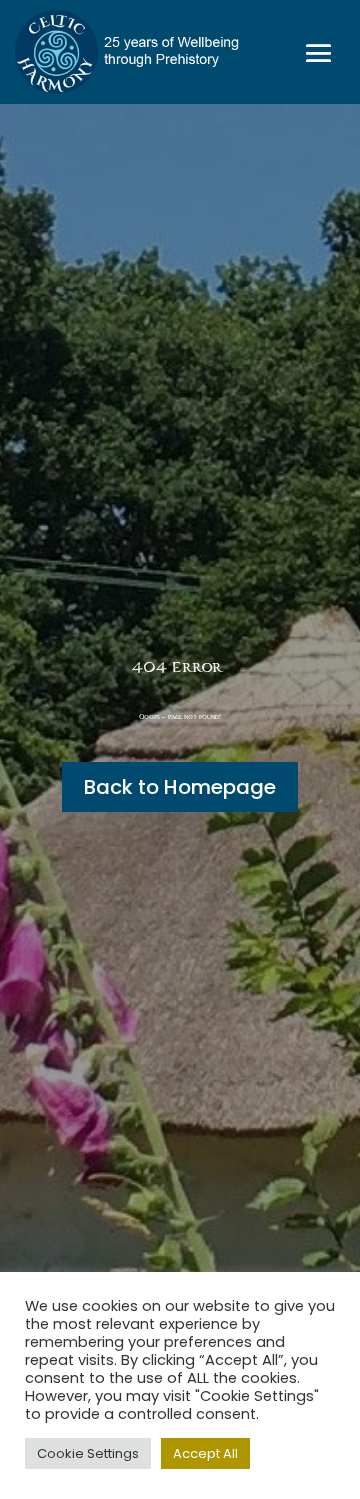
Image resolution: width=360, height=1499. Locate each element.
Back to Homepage (180, 787)
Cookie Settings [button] (88, 1453)
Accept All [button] (205, 1453)
